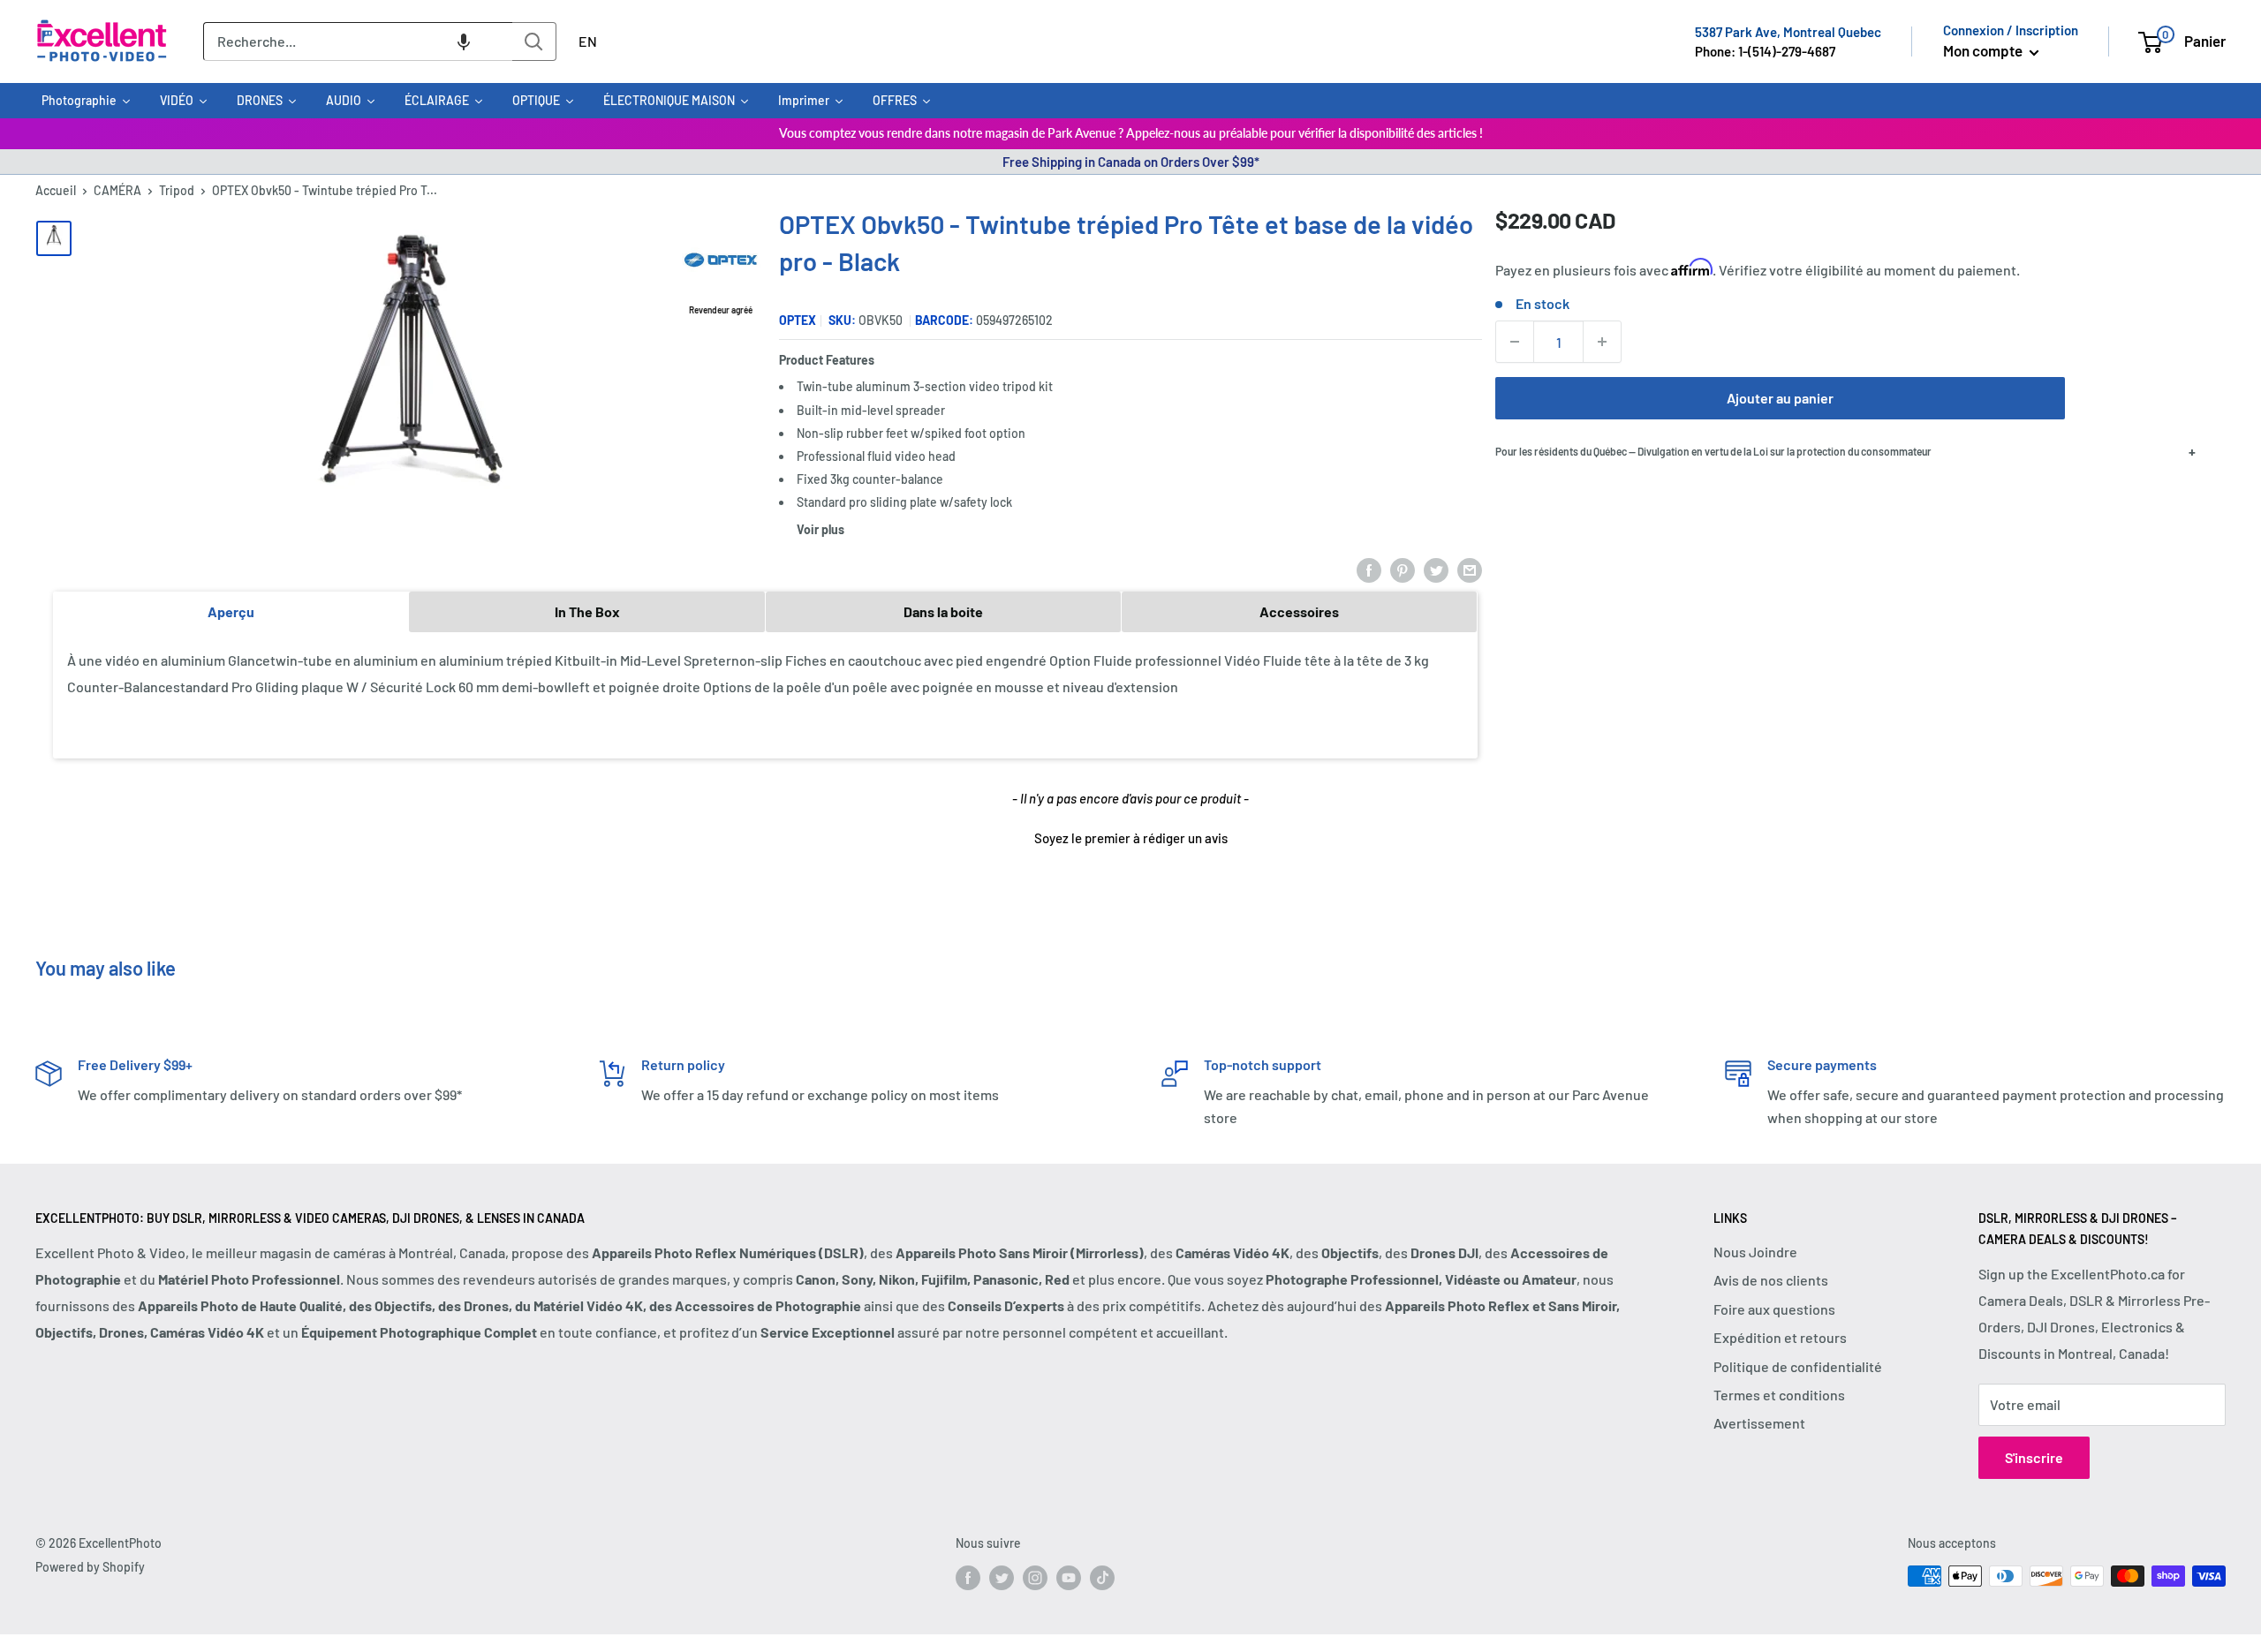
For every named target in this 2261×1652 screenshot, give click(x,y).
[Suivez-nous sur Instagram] (1035, 1578)
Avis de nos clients (1771, 1280)
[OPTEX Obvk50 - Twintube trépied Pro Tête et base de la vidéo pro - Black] (54, 238)
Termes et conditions (1779, 1395)
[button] (464, 41)
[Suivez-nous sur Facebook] (968, 1578)
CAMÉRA (117, 190)
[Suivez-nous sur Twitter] (1002, 1578)
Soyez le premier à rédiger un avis (1131, 838)
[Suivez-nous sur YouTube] (1069, 1578)
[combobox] (358, 41)
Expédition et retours (1780, 1337)
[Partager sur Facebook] (1369, 569)
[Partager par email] (1470, 569)
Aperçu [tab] (231, 611)
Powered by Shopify (90, 1567)
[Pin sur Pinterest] (1403, 569)
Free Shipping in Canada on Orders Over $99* (1131, 162)
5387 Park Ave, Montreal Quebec (1788, 32)
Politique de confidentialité (1798, 1366)
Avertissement (1759, 1423)
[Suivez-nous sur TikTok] (1102, 1578)
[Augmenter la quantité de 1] (1602, 342)
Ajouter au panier (1780, 398)
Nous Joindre (1755, 1252)
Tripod (177, 190)
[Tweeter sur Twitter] (1436, 569)
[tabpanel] (765, 694)
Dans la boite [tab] (943, 611)
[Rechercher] (534, 41)
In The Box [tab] (587, 611)
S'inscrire (2034, 1457)
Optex (798, 320)
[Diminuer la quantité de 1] (1515, 342)
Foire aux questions (1774, 1309)
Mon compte (1984, 50)
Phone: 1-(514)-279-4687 (1765, 51)
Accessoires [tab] (1299, 611)
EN (588, 41)
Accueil (56, 190)
